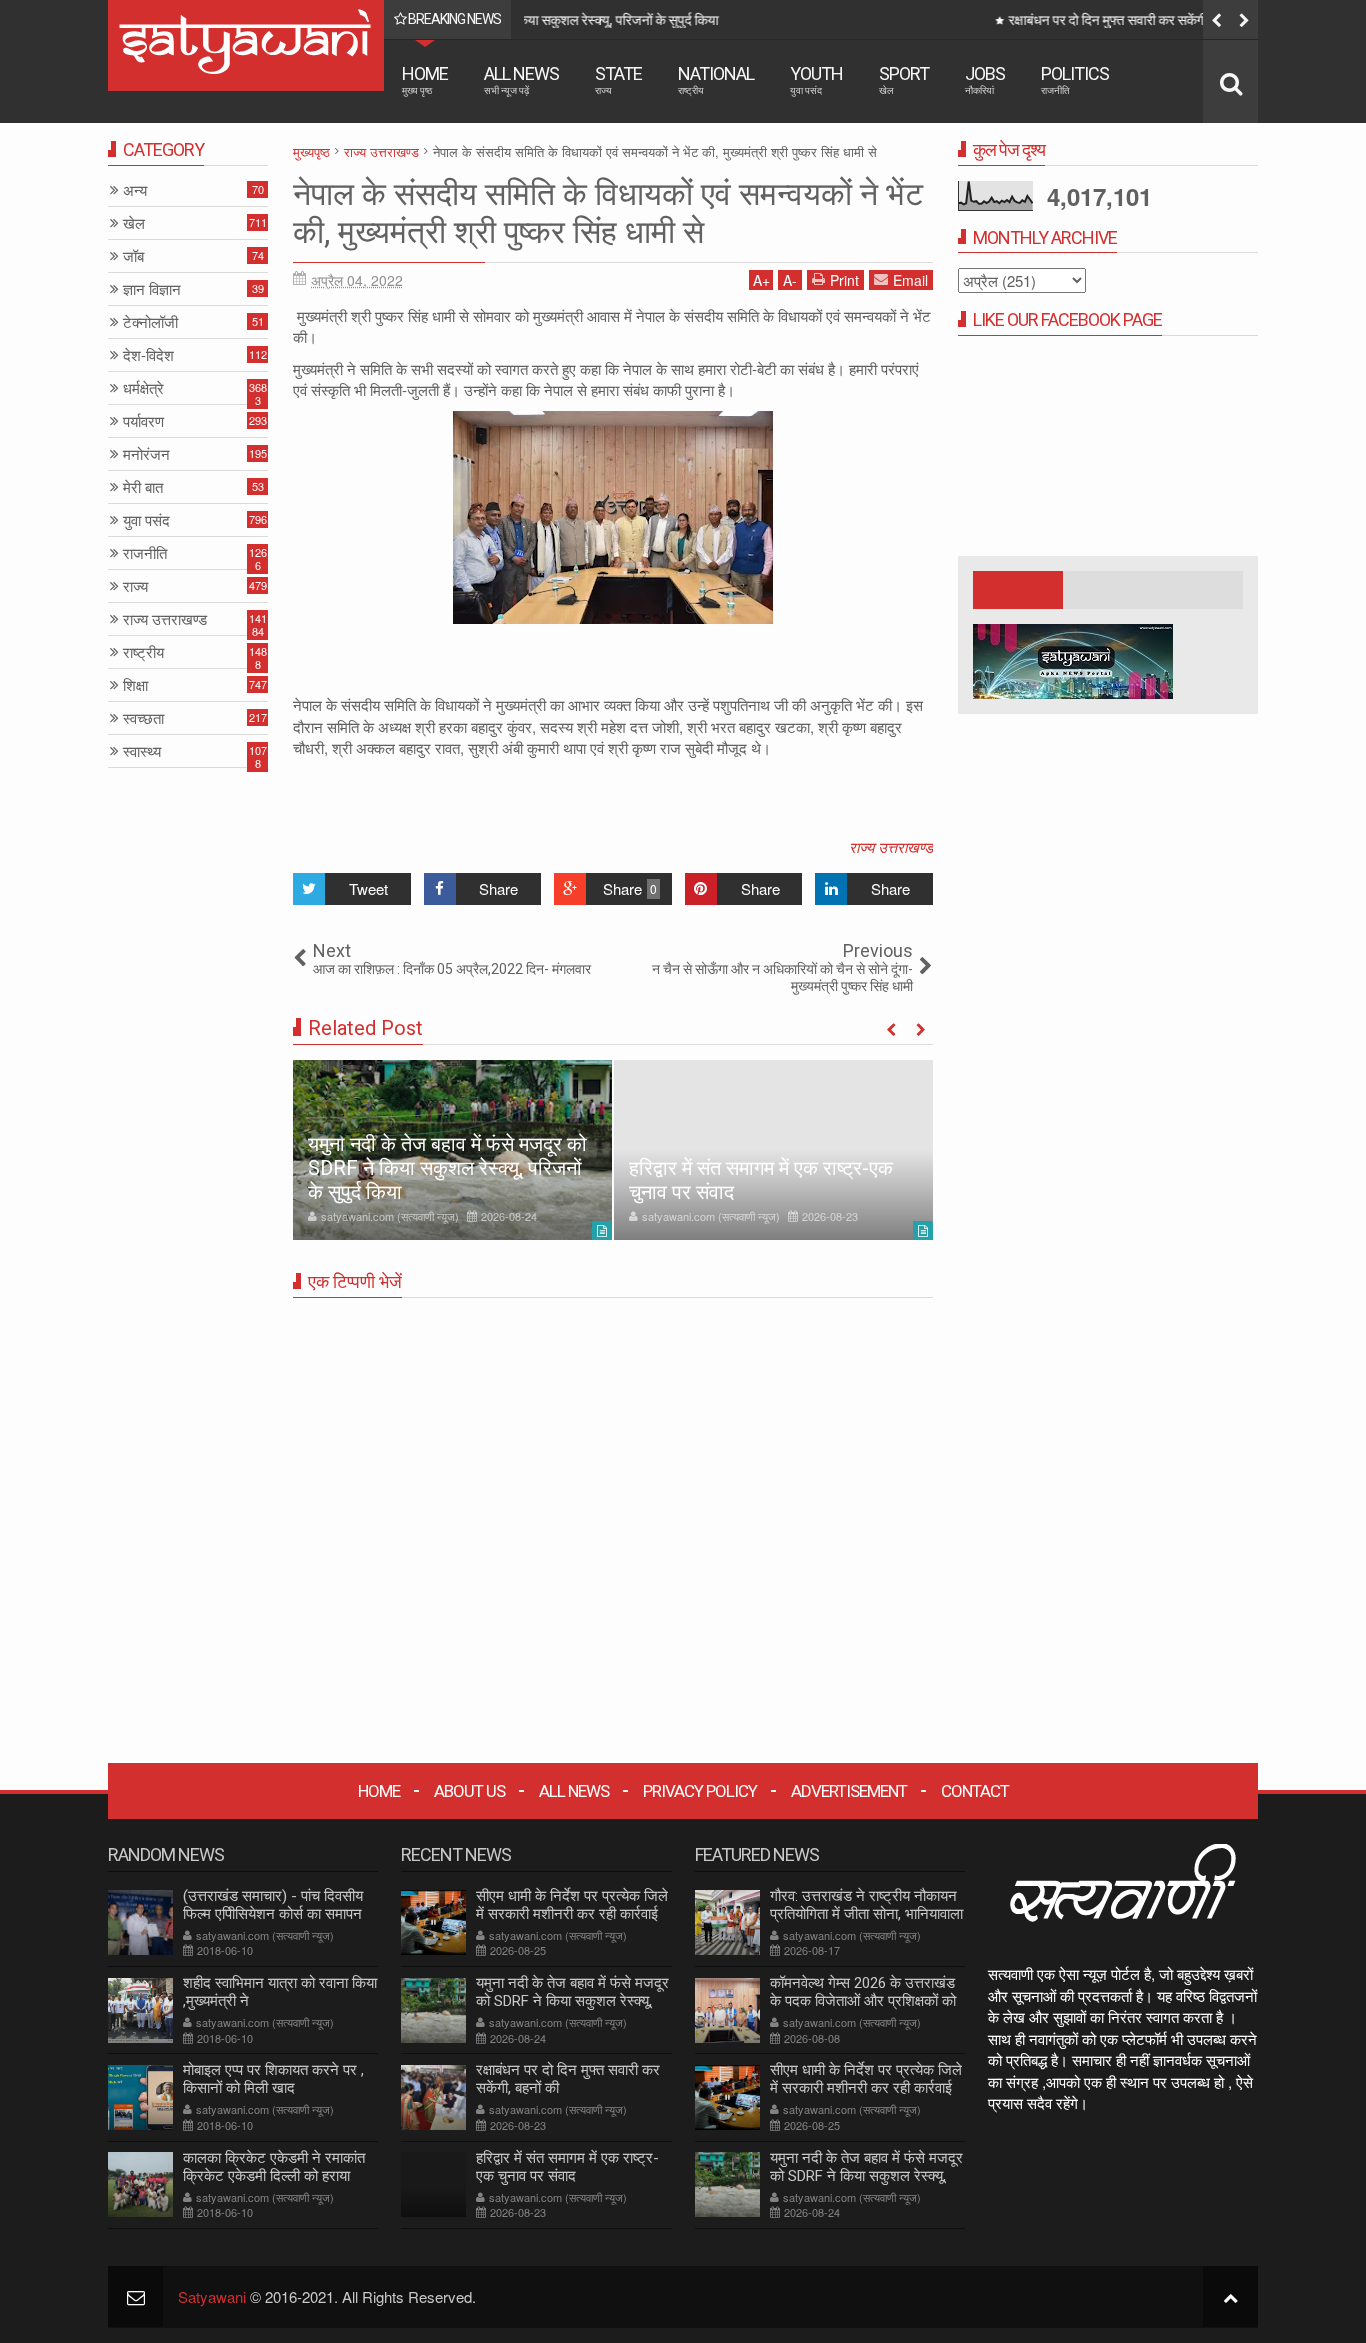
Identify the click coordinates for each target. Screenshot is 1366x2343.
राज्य (135, 586)
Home (425, 79)
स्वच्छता (143, 718)
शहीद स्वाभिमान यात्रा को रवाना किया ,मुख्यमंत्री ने (280, 1992)
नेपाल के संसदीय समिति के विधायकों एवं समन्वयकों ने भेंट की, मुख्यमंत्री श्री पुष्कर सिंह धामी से (608, 213)
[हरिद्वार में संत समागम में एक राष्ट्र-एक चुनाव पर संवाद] (773, 1150)
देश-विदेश (148, 355)
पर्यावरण (143, 421)
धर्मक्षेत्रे (143, 388)
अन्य (135, 190)
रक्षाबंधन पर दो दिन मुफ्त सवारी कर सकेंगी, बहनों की (669, 20)
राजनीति (145, 553)
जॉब (133, 256)
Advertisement (849, 1791)
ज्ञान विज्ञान (152, 289)
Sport (904, 79)
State (618, 79)
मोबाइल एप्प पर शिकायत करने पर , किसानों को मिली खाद (273, 2079)
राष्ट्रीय (143, 652)
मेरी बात (143, 487)
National (716, 79)
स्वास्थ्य (142, 751)
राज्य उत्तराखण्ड (891, 846)
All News (521, 79)
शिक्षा (135, 685)
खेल (134, 223)
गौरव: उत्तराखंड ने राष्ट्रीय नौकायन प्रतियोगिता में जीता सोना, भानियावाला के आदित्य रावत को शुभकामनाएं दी (866, 1914)
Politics (1075, 79)
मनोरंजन (146, 454)
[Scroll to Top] (1230, 2296)
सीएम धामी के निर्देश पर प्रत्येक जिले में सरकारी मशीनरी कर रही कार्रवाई (572, 1905)
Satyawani (212, 2296)
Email (910, 280)
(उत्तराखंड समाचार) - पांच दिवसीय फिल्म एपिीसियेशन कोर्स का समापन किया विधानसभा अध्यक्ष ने (273, 1914)
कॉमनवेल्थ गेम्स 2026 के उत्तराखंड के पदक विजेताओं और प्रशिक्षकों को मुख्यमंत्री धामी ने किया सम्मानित (863, 2001)
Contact (975, 1791)
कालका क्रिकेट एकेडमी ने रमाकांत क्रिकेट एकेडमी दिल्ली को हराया (274, 2167)
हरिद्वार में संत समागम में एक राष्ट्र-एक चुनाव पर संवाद (567, 2167)
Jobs (985, 79)
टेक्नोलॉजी (150, 322)
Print (844, 280)
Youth (816, 79)
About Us (469, 1791)
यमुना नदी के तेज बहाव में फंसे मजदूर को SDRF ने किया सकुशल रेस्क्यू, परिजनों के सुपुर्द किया (447, 1168)
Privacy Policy (700, 1791)
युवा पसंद (146, 520)
